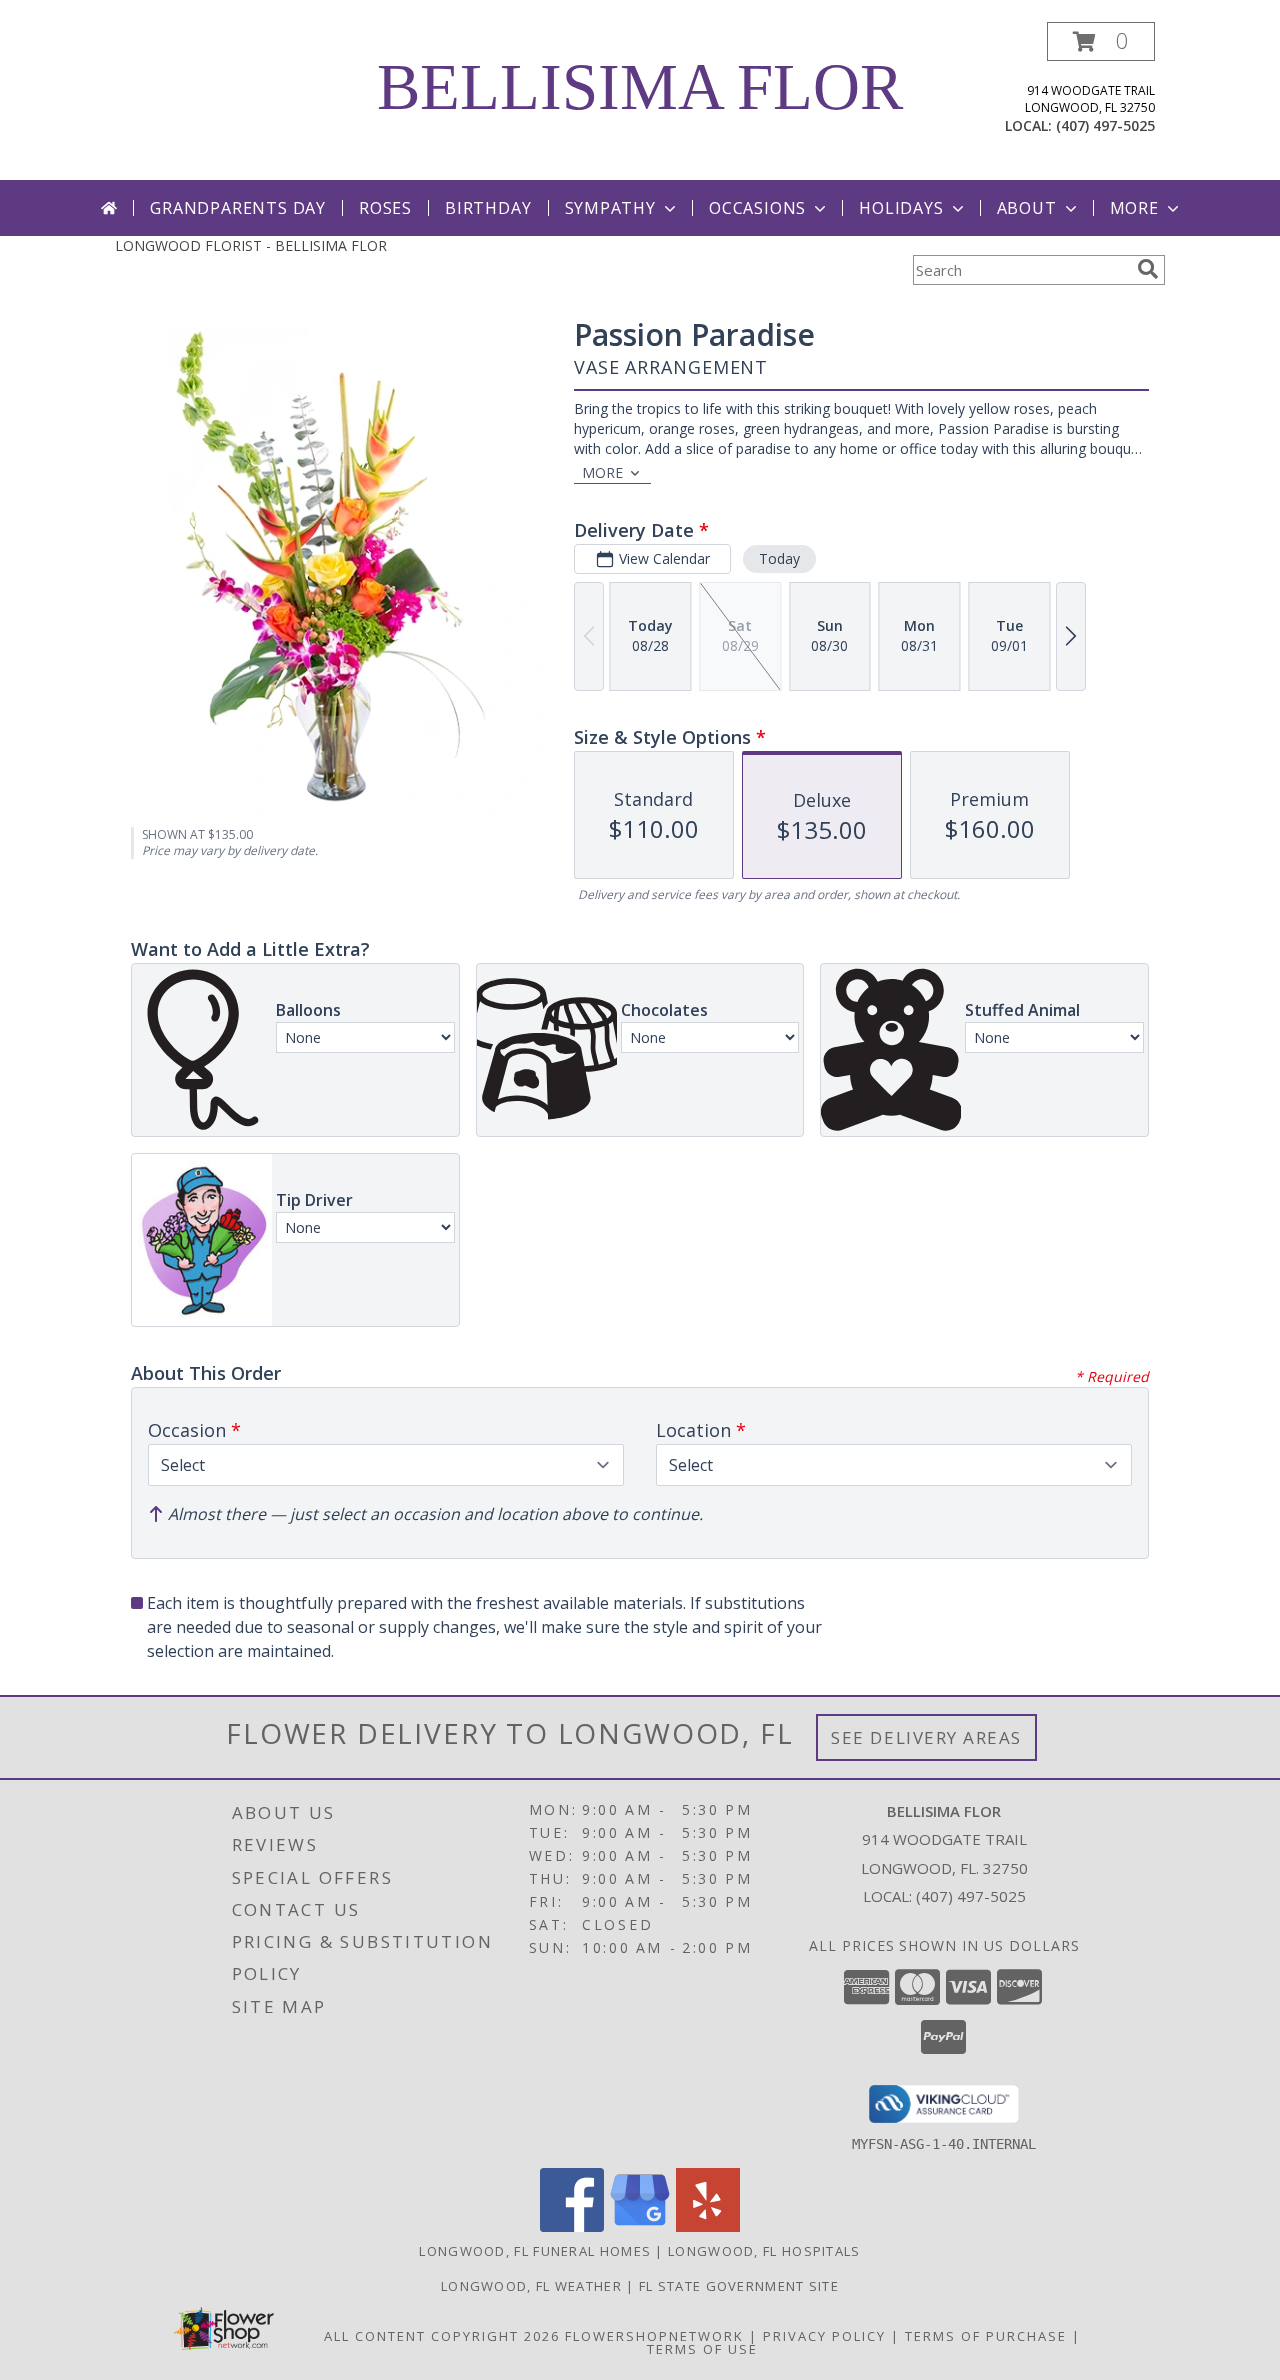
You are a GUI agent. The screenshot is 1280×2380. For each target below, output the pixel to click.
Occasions (757, 208)
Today (779, 558)
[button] (1101, 41)
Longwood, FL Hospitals (764, 2251)
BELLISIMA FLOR (640, 87)
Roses (385, 208)
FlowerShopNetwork (654, 2336)
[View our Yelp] (708, 2226)
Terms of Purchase (986, 2336)
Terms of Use (702, 2349)
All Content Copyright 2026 (442, 2336)
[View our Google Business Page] (640, 2226)
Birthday (488, 208)
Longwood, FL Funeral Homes (535, 2251)
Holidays (901, 208)
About (1027, 208)
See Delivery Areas (926, 1737)
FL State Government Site (739, 2286)
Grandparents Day (238, 208)
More (1134, 208)
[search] (1148, 269)
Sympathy (610, 208)
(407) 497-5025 (1105, 125)
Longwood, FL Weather (531, 2286)
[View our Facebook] (572, 2226)
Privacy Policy (824, 2336)
